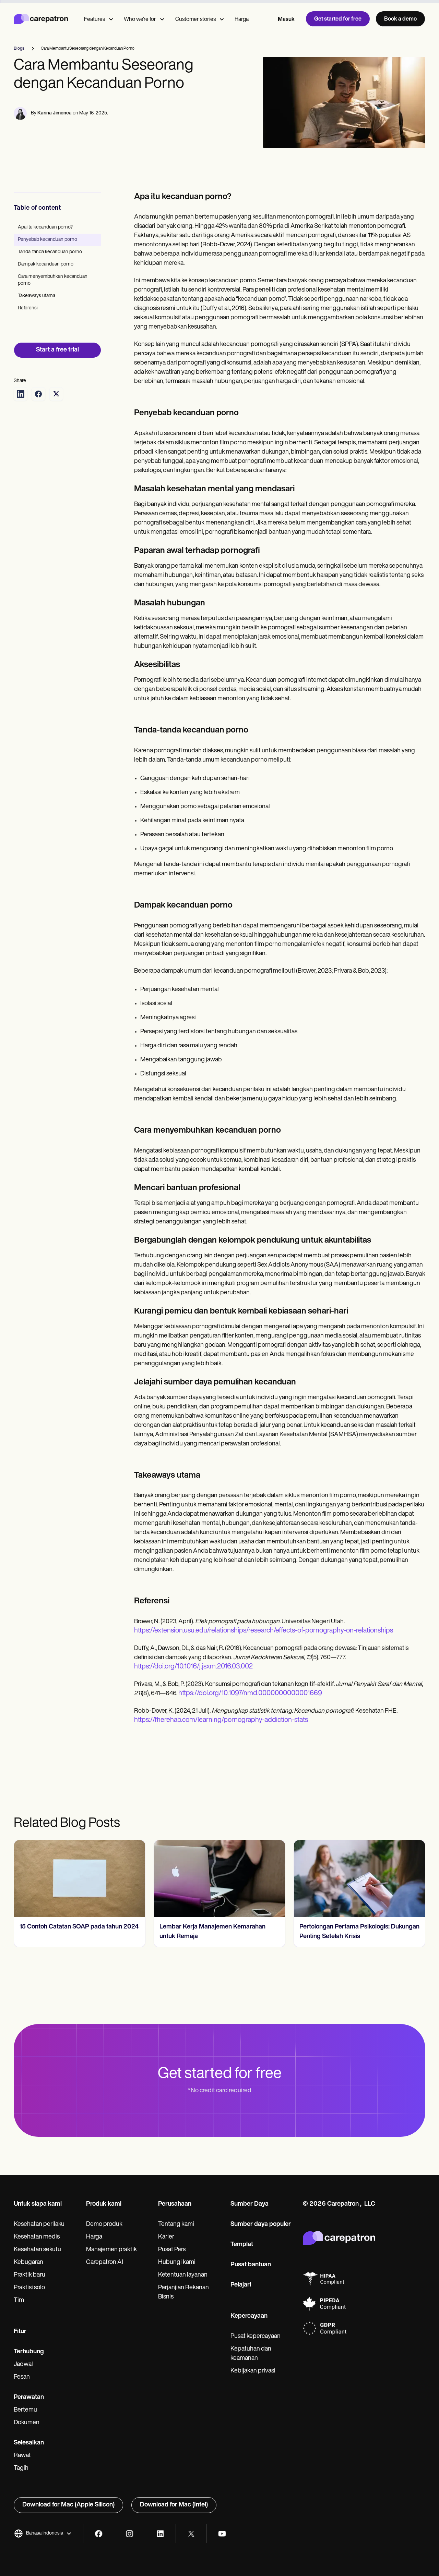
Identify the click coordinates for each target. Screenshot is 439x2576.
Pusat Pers (172, 2250)
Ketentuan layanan (183, 2275)
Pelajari (241, 2285)
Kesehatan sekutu (37, 2250)
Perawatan (29, 2398)
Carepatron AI (105, 2263)
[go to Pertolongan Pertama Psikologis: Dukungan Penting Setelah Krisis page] (359, 1878)
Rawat (22, 2456)
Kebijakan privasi (253, 2371)
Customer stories (195, 20)
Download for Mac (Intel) (174, 2505)
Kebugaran (28, 2263)
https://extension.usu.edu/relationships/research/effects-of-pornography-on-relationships (264, 1631)
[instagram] (129, 2534)
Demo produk (104, 2224)
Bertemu (25, 2410)
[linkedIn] (160, 2534)
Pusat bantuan (251, 2265)
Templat (242, 2245)
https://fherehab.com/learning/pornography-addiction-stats (221, 1720)
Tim (19, 2301)
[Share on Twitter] (56, 394)
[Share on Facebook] (38, 394)
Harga (242, 20)
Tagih (21, 2468)
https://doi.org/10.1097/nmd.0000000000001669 (250, 1693)
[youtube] (222, 2534)
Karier (166, 2237)
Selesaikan (29, 2443)
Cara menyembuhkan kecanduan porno (53, 280)
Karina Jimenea (55, 113)
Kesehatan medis (37, 2237)
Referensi (28, 308)
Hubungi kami (177, 2263)
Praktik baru (29, 2275)
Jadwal (23, 2365)
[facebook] (99, 2534)
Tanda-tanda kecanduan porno (50, 252)
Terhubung (29, 2352)
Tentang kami (176, 2224)
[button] (43, 2534)
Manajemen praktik (111, 2250)
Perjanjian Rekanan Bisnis (183, 2292)
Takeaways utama (37, 296)
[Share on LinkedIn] (21, 394)
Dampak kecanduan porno (46, 264)
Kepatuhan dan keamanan (251, 2354)
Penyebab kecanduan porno (48, 240)
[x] (191, 2534)
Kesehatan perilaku (39, 2224)
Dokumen (27, 2423)
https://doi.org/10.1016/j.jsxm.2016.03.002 (193, 1667)
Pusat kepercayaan (256, 2337)
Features (94, 20)
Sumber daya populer (261, 2224)
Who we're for (140, 20)
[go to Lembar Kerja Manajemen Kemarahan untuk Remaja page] (219, 1878)
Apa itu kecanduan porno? (45, 227)
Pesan (22, 2377)
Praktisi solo (29, 2288)
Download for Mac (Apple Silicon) (68, 2505)
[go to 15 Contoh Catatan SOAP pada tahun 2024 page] (80, 1878)
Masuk (286, 20)
